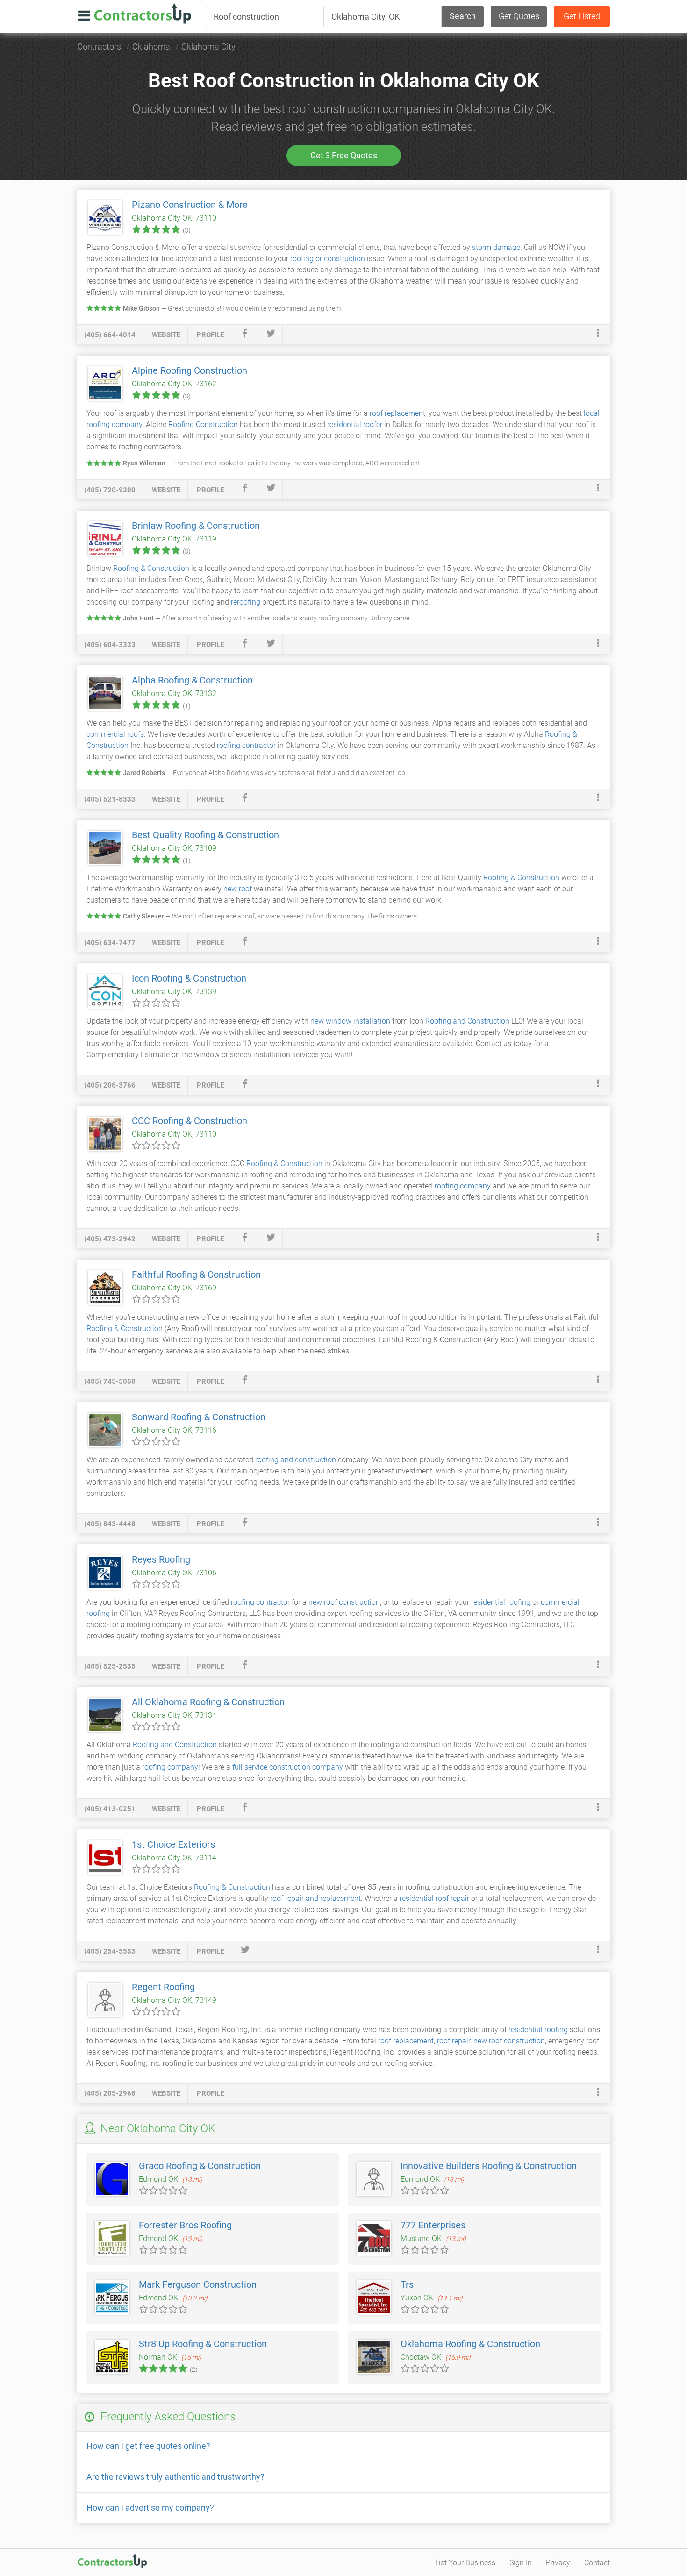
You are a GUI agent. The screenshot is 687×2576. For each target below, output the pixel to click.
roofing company (463, 1186)
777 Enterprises (433, 2225)
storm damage (496, 247)
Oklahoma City (208, 46)
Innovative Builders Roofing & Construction (489, 2166)
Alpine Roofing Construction (190, 370)
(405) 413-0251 (110, 1809)
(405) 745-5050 (110, 1381)
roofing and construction (296, 1460)
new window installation (350, 1021)
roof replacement (397, 413)
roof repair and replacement (315, 1898)
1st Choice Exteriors (173, 1844)
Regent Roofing (163, 1987)
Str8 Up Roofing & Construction (203, 2344)
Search (463, 16)
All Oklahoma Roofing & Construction (208, 1702)
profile (210, 335)
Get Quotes (519, 16)
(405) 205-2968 (110, 2093)
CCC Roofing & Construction (190, 1121)
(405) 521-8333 (110, 799)
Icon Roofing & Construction (189, 978)
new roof (238, 889)
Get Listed (582, 16)
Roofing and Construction (467, 1021)
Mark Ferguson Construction (198, 2284)
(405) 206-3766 (110, 1085)
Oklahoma (151, 46)
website (166, 335)
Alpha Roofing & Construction (192, 680)
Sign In (521, 2563)
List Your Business (465, 2563)
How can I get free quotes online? (148, 2446)
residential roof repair (434, 1898)
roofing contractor (246, 745)
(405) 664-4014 (110, 335)
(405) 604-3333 (110, 645)
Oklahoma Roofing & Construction (470, 2344)
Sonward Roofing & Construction (199, 1417)
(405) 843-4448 (110, 1524)
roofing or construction (328, 259)
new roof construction (344, 1602)
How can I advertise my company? (150, 2508)
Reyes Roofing (161, 1559)
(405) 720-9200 (110, 490)
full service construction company (288, 1767)
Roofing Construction (203, 424)
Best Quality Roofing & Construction (205, 835)
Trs (407, 2284)
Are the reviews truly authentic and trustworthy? (175, 2477)
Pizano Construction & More (190, 205)
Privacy (558, 2563)
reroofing (246, 602)
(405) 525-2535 (110, 1666)
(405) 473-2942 (110, 1239)
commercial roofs (115, 734)
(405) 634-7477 (110, 943)
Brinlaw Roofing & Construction (196, 526)
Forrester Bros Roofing (185, 2225)
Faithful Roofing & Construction (196, 1274)
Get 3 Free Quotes (344, 155)
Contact (597, 2563)
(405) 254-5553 (110, 1951)
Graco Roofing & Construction (200, 2166)
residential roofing (501, 1602)
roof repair (454, 2041)
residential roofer (355, 424)
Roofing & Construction (151, 568)
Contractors (99, 46)
